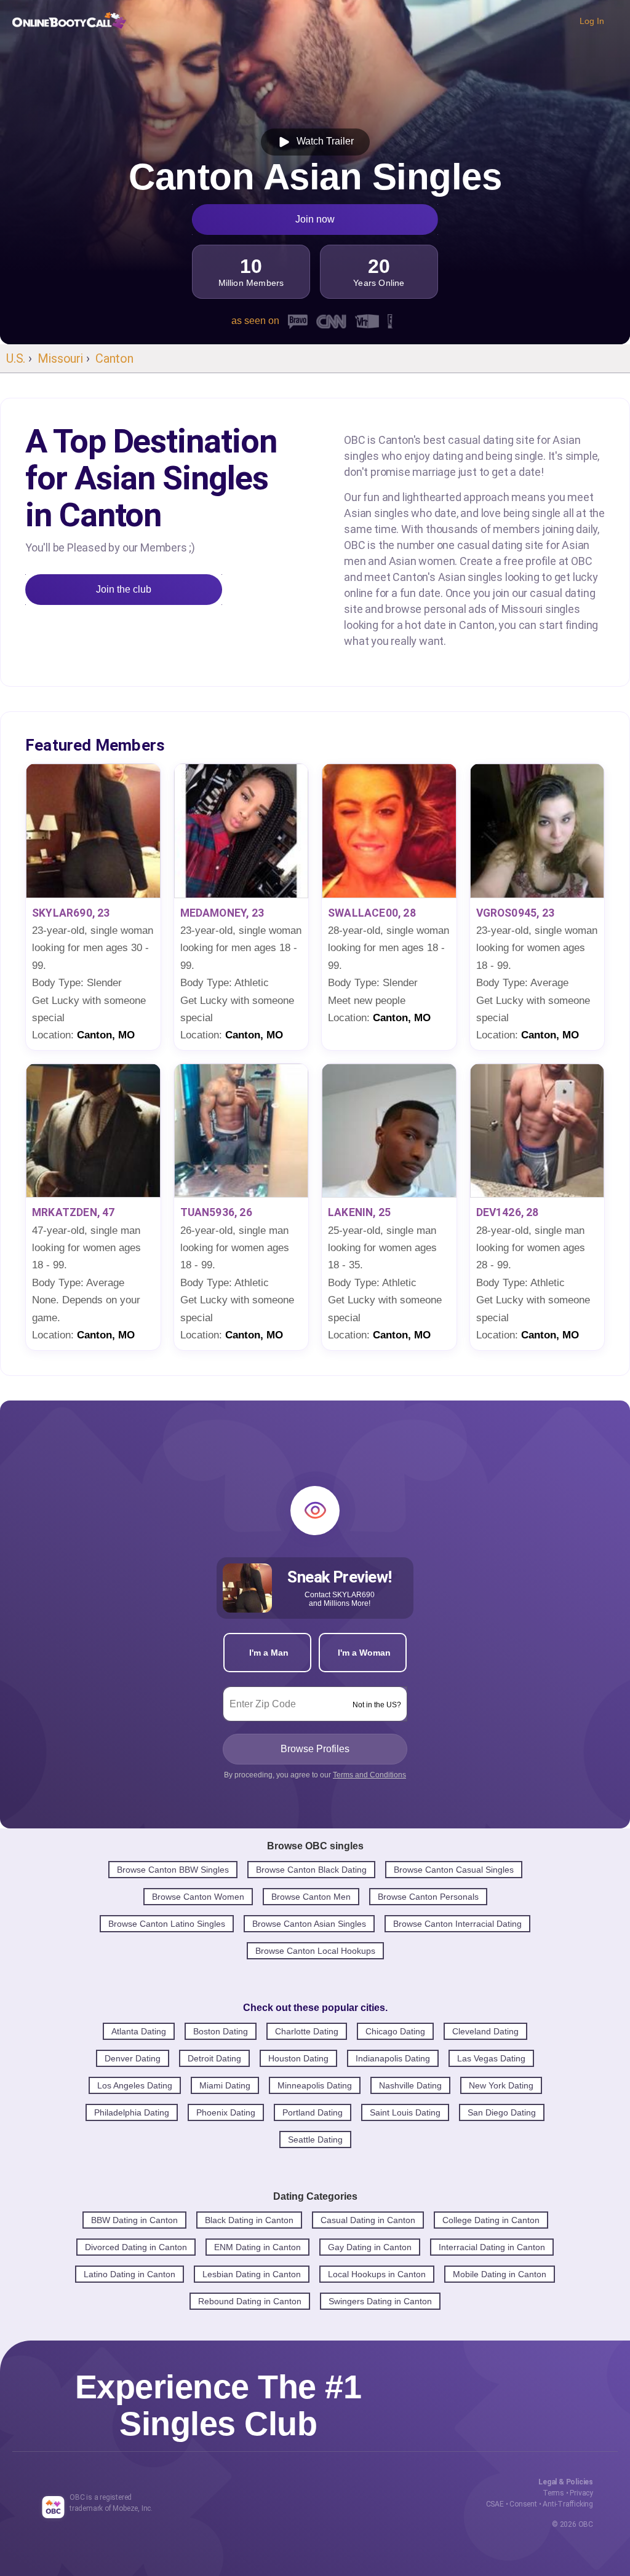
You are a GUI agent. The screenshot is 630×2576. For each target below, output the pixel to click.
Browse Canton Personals (428, 1897)
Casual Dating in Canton (368, 2220)
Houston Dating (298, 2058)
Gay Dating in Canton (370, 2247)
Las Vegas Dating (491, 2058)
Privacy (581, 2493)
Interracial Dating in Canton (492, 2247)
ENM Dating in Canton (257, 2247)
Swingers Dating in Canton (380, 2301)
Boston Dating (221, 2031)
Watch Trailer (323, 141)
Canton (114, 358)
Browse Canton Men (311, 1897)
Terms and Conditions (369, 1775)
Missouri (60, 358)
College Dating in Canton (491, 2220)
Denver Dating (133, 2058)
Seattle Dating (315, 2139)
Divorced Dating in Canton (136, 2247)
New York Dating (501, 2085)
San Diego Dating (502, 2112)
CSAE (495, 2504)
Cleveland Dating (485, 2031)
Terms (553, 2493)
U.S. (16, 358)
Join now (315, 219)
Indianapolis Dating (393, 2058)
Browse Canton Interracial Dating (457, 1924)
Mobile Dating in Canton (500, 2274)
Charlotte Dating (307, 2031)
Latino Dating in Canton (130, 2274)
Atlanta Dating (139, 2031)
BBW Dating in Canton (134, 2220)
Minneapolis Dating (315, 2085)
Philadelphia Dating (132, 2112)
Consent (523, 2504)
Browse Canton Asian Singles (309, 1924)
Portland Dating (313, 2112)
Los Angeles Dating (135, 2085)
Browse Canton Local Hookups (315, 1951)
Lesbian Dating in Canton (252, 2274)
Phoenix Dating (226, 2112)
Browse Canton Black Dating (311, 1870)
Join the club (124, 589)
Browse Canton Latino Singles (167, 1924)
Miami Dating (225, 2085)
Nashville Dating (410, 2085)
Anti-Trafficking (568, 2504)
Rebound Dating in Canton (250, 2301)
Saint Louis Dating (405, 2112)
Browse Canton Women (198, 1897)
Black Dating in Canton (249, 2220)
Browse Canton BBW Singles (173, 1870)
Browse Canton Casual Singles (454, 1870)
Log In (592, 21)
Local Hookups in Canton (377, 2274)
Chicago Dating (395, 2031)
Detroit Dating (214, 2058)
